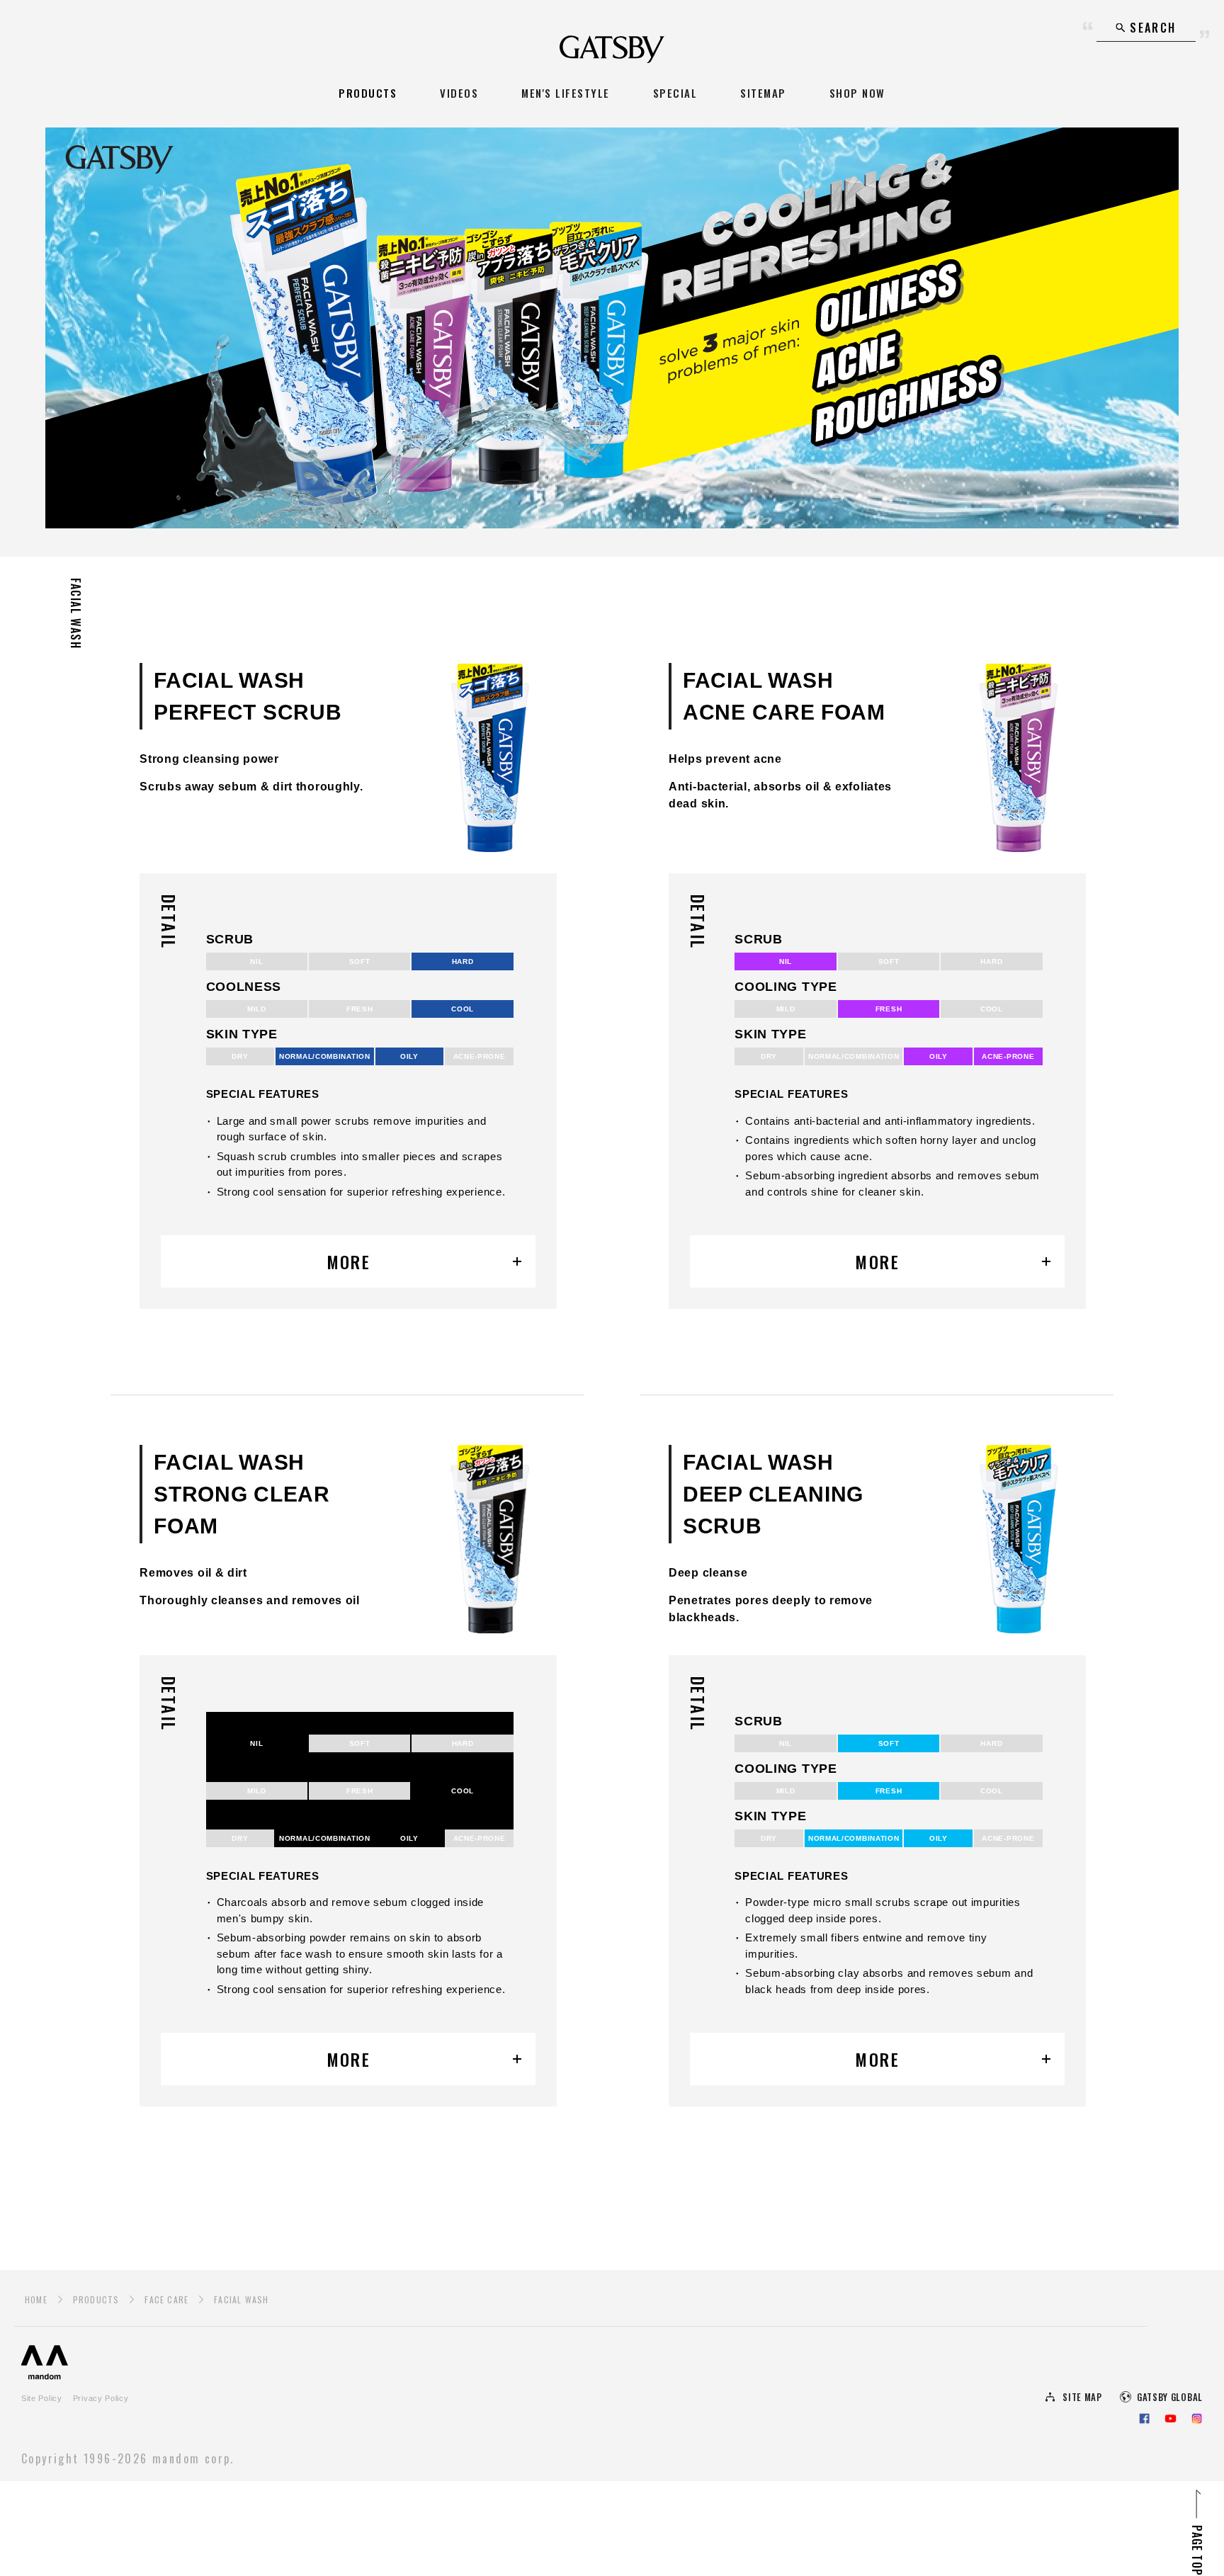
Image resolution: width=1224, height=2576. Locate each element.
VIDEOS (459, 93)
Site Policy (42, 2398)
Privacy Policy (101, 2398)
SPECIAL (675, 93)
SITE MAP (1082, 2397)
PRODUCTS (368, 93)
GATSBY (612, 49)
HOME (36, 2299)
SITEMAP (763, 93)
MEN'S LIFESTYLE (566, 93)
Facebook (1144, 2418)
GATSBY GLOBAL (1170, 2397)
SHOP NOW (857, 93)
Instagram (1197, 2418)
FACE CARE (166, 2299)
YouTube (1171, 2418)
